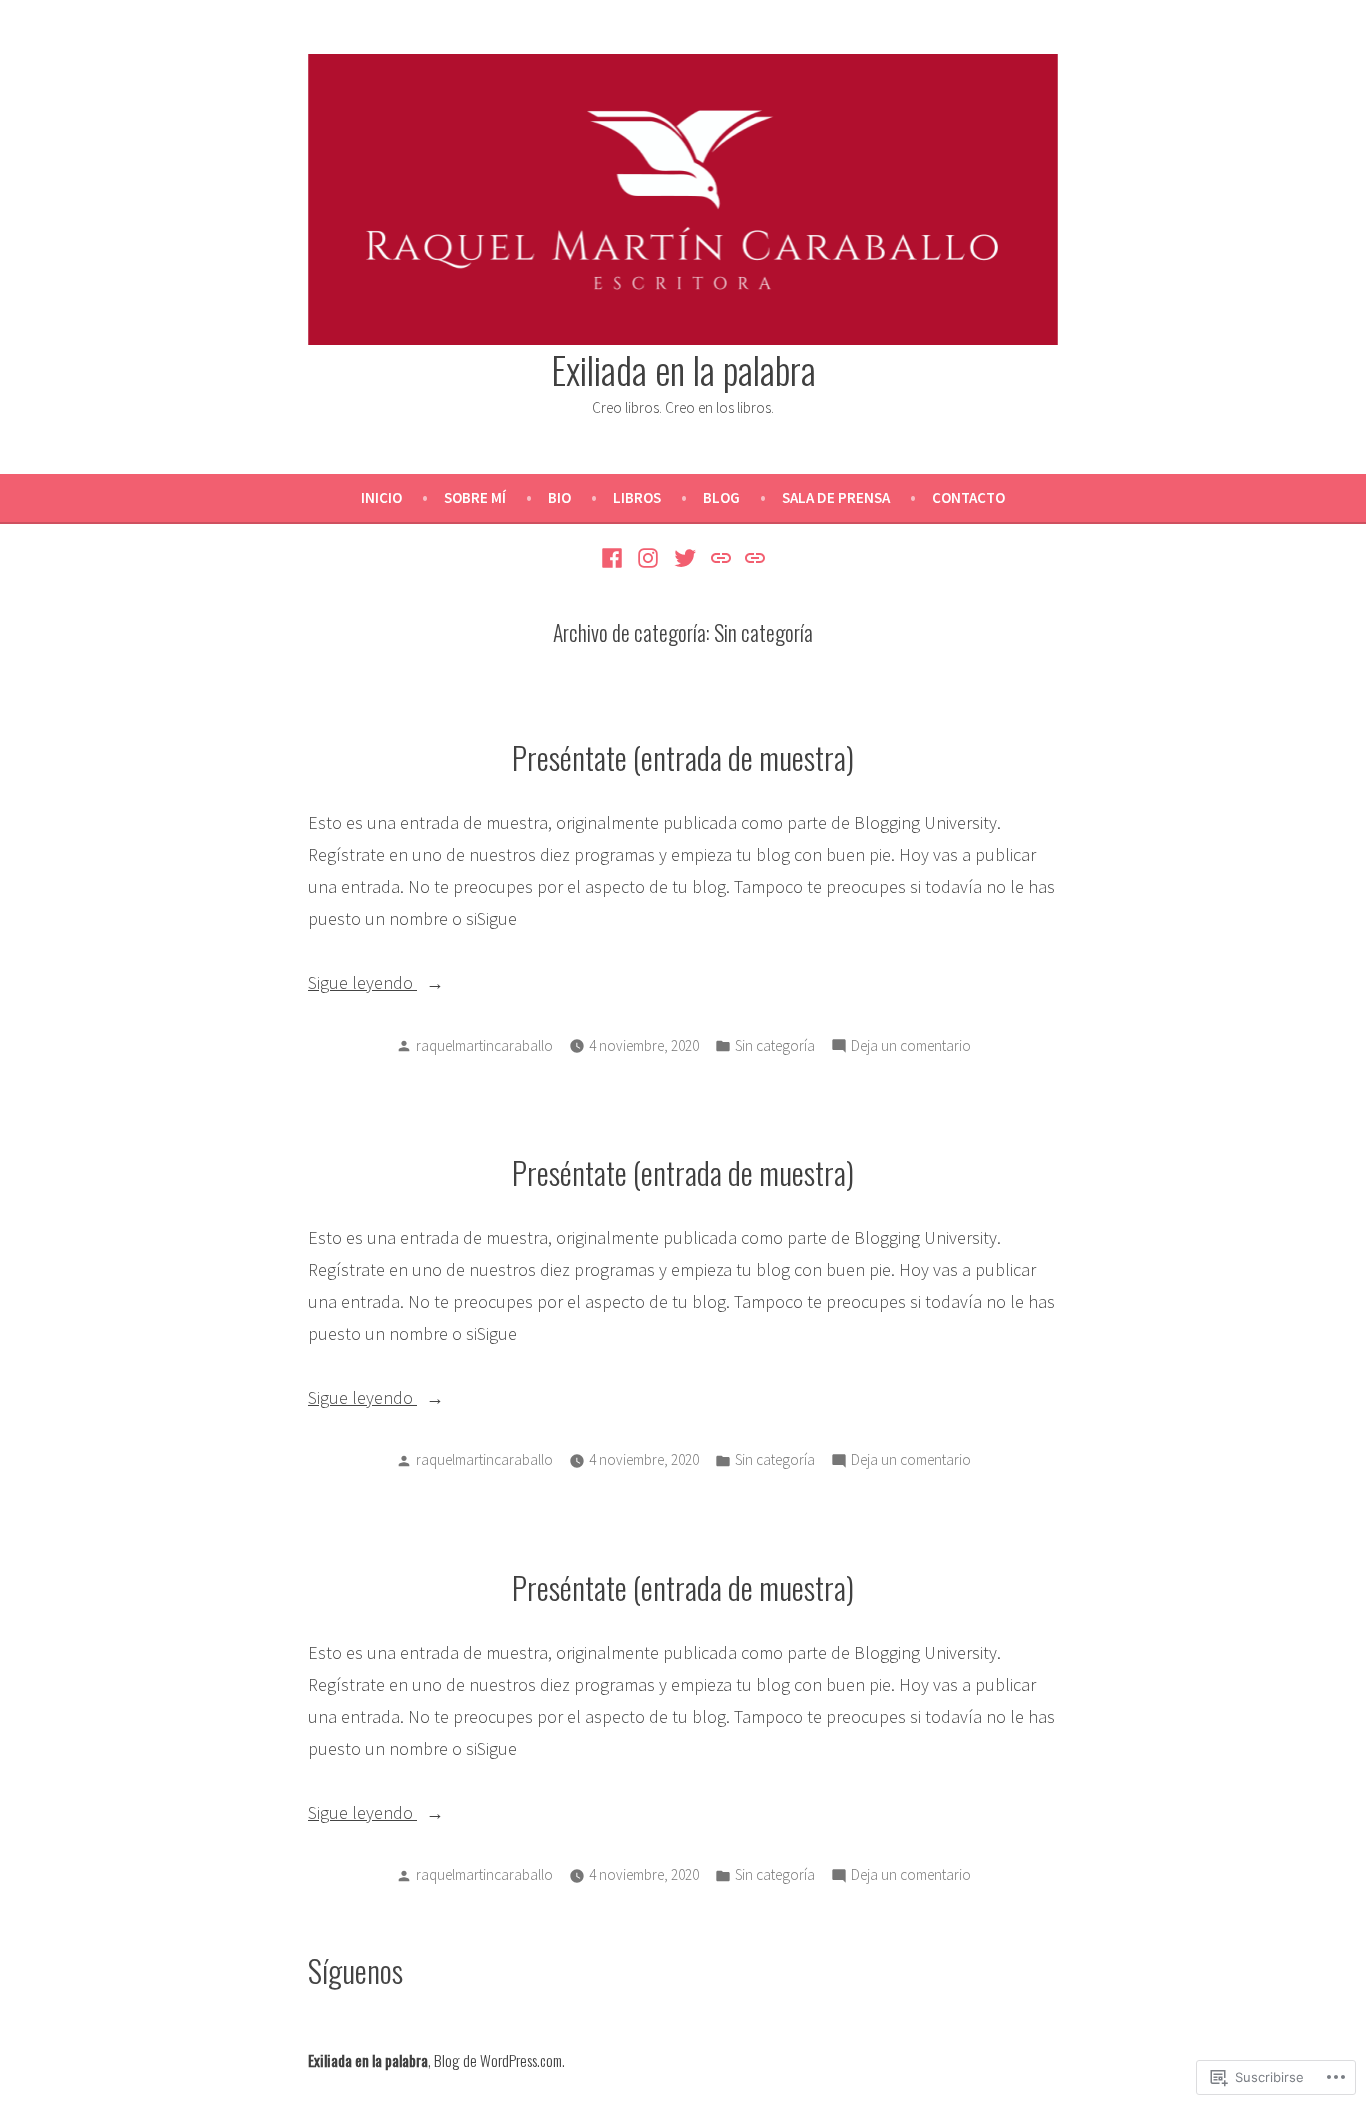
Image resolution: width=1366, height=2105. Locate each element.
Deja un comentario (911, 1047)
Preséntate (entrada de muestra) (683, 757)
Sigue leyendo (362, 984)
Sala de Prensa (836, 497)
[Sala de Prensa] (752, 556)
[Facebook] (614, 556)
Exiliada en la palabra (683, 369)
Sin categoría (775, 1045)
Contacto (968, 497)
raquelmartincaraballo (484, 1045)
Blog (721, 497)
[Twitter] (685, 556)
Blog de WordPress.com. (499, 2060)
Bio (559, 497)
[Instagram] (648, 556)
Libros (637, 497)
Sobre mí (475, 497)
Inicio (381, 497)
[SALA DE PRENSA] (720, 556)
